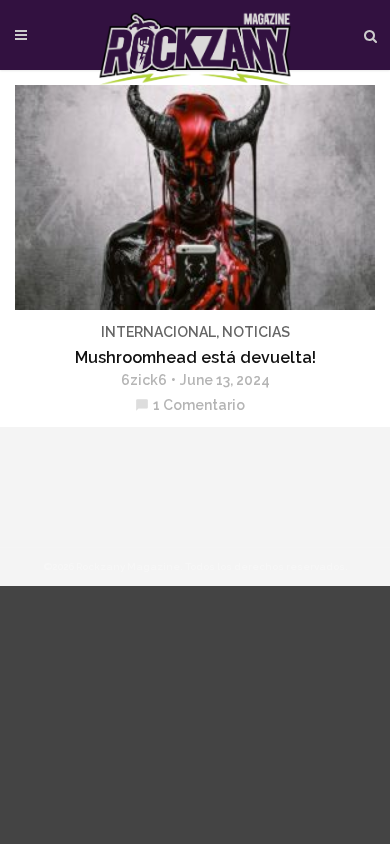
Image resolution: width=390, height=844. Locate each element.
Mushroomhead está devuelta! (195, 357)
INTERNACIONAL (158, 332)
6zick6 (144, 380)
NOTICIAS (256, 332)
